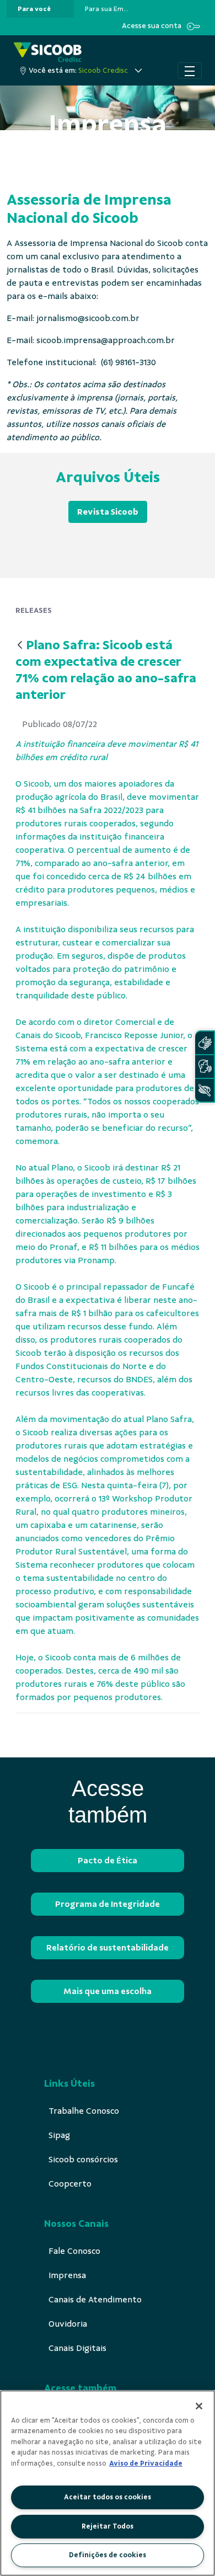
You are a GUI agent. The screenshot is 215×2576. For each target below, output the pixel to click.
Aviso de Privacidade (146, 2463)
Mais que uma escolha (108, 1991)
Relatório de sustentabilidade (108, 1948)
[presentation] (40, 9)
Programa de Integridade (108, 1904)
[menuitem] (34, 9)
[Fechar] (199, 2406)
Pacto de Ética (108, 1861)
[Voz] (205, 1067)
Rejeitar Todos (108, 2526)
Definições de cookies (108, 2555)
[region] (108, 2483)
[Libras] (205, 1043)
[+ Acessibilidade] (205, 1090)
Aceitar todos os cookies (108, 2497)
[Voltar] (20, 646)
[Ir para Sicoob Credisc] (48, 52)
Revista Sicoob (108, 512)
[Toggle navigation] (190, 71)
